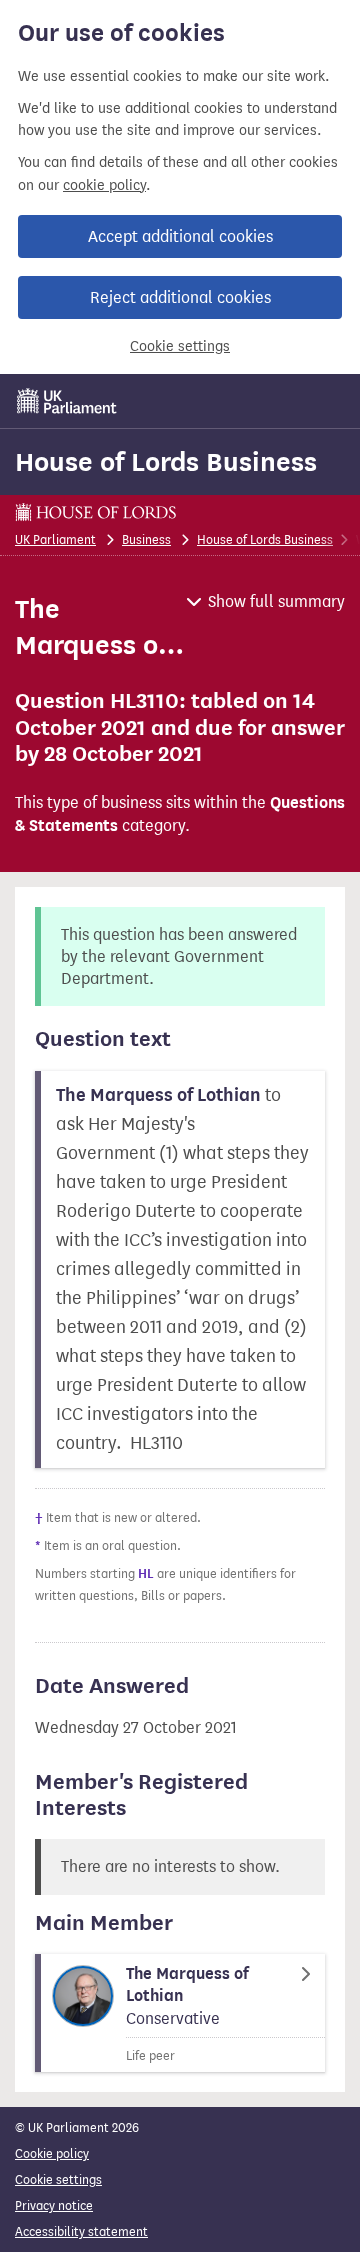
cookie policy (104, 185)
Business (146, 539)
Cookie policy (52, 2153)
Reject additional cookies (180, 297)
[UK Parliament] (67, 401)
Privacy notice (54, 2205)
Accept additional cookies (180, 236)
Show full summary (276, 601)
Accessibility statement (81, 2231)
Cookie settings (180, 346)
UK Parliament (55, 539)
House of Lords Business (166, 462)
